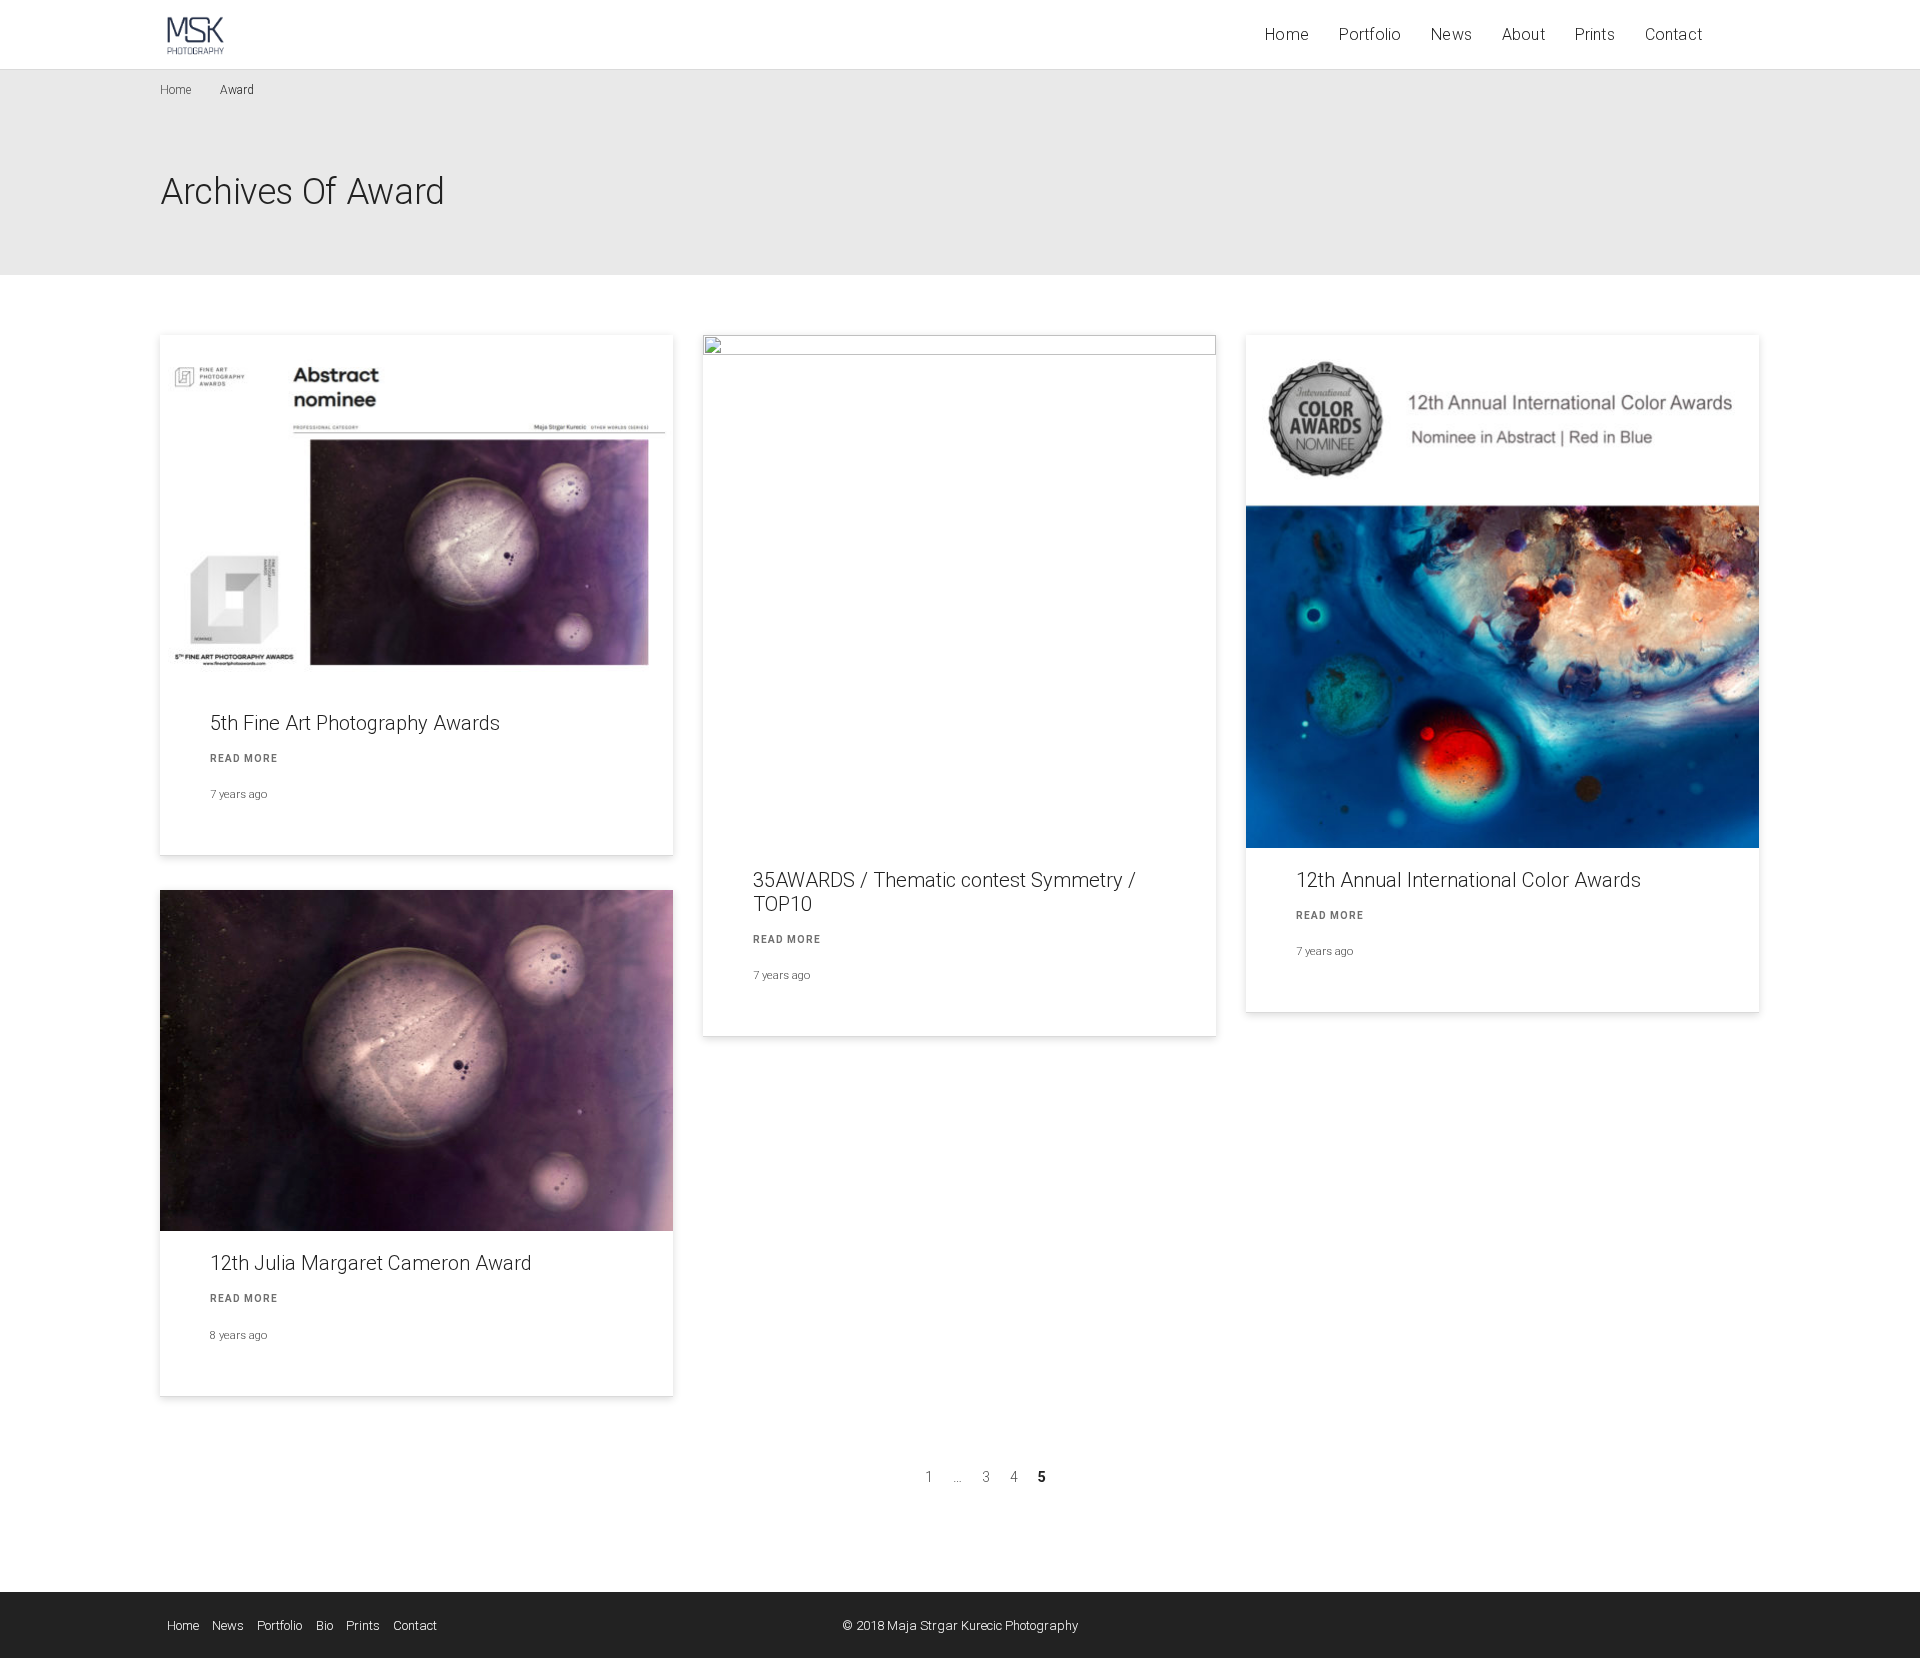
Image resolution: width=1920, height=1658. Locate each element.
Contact (1673, 34)
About (1523, 34)
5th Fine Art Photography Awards (355, 723)
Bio (324, 1625)
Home (1287, 34)
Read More (244, 758)
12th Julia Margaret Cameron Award (371, 1263)
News (1451, 34)
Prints (1595, 34)
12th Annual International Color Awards (1468, 880)
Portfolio (1370, 34)
